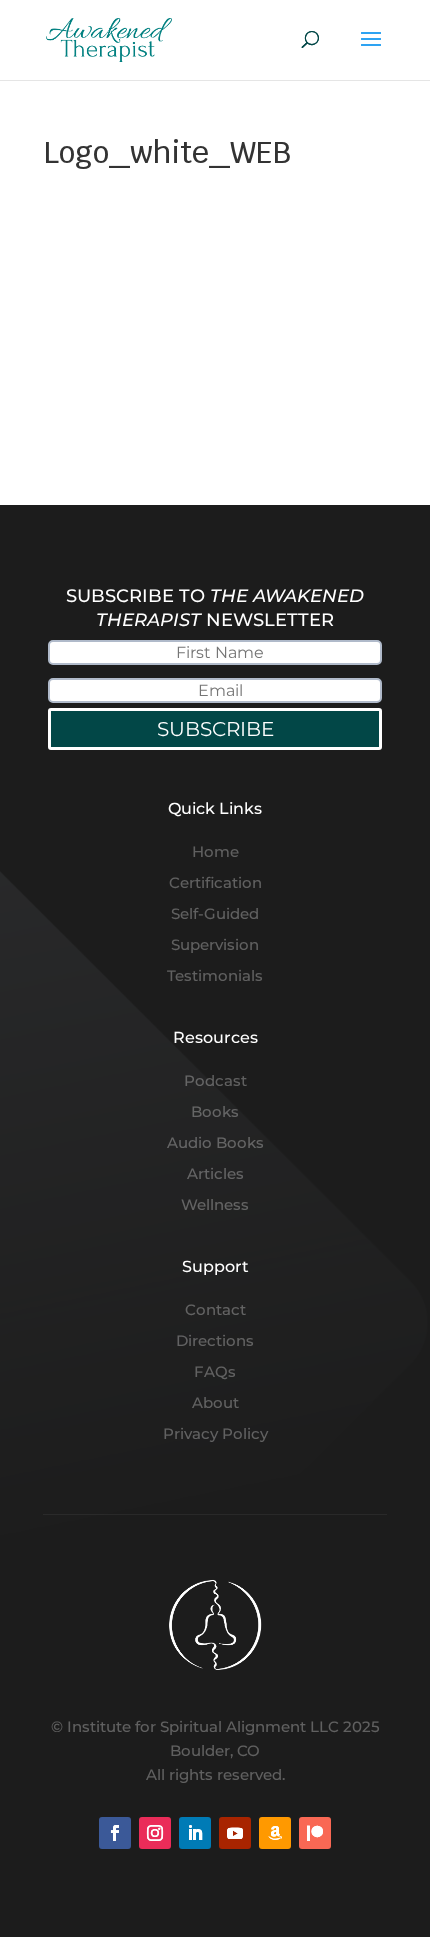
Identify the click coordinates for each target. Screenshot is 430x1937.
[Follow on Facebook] (115, 1833)
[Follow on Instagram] (155, 1833)
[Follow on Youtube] (235, 1833)
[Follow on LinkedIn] (195, 1833)
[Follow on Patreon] (315, 1833)
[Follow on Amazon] (275, 1833)
